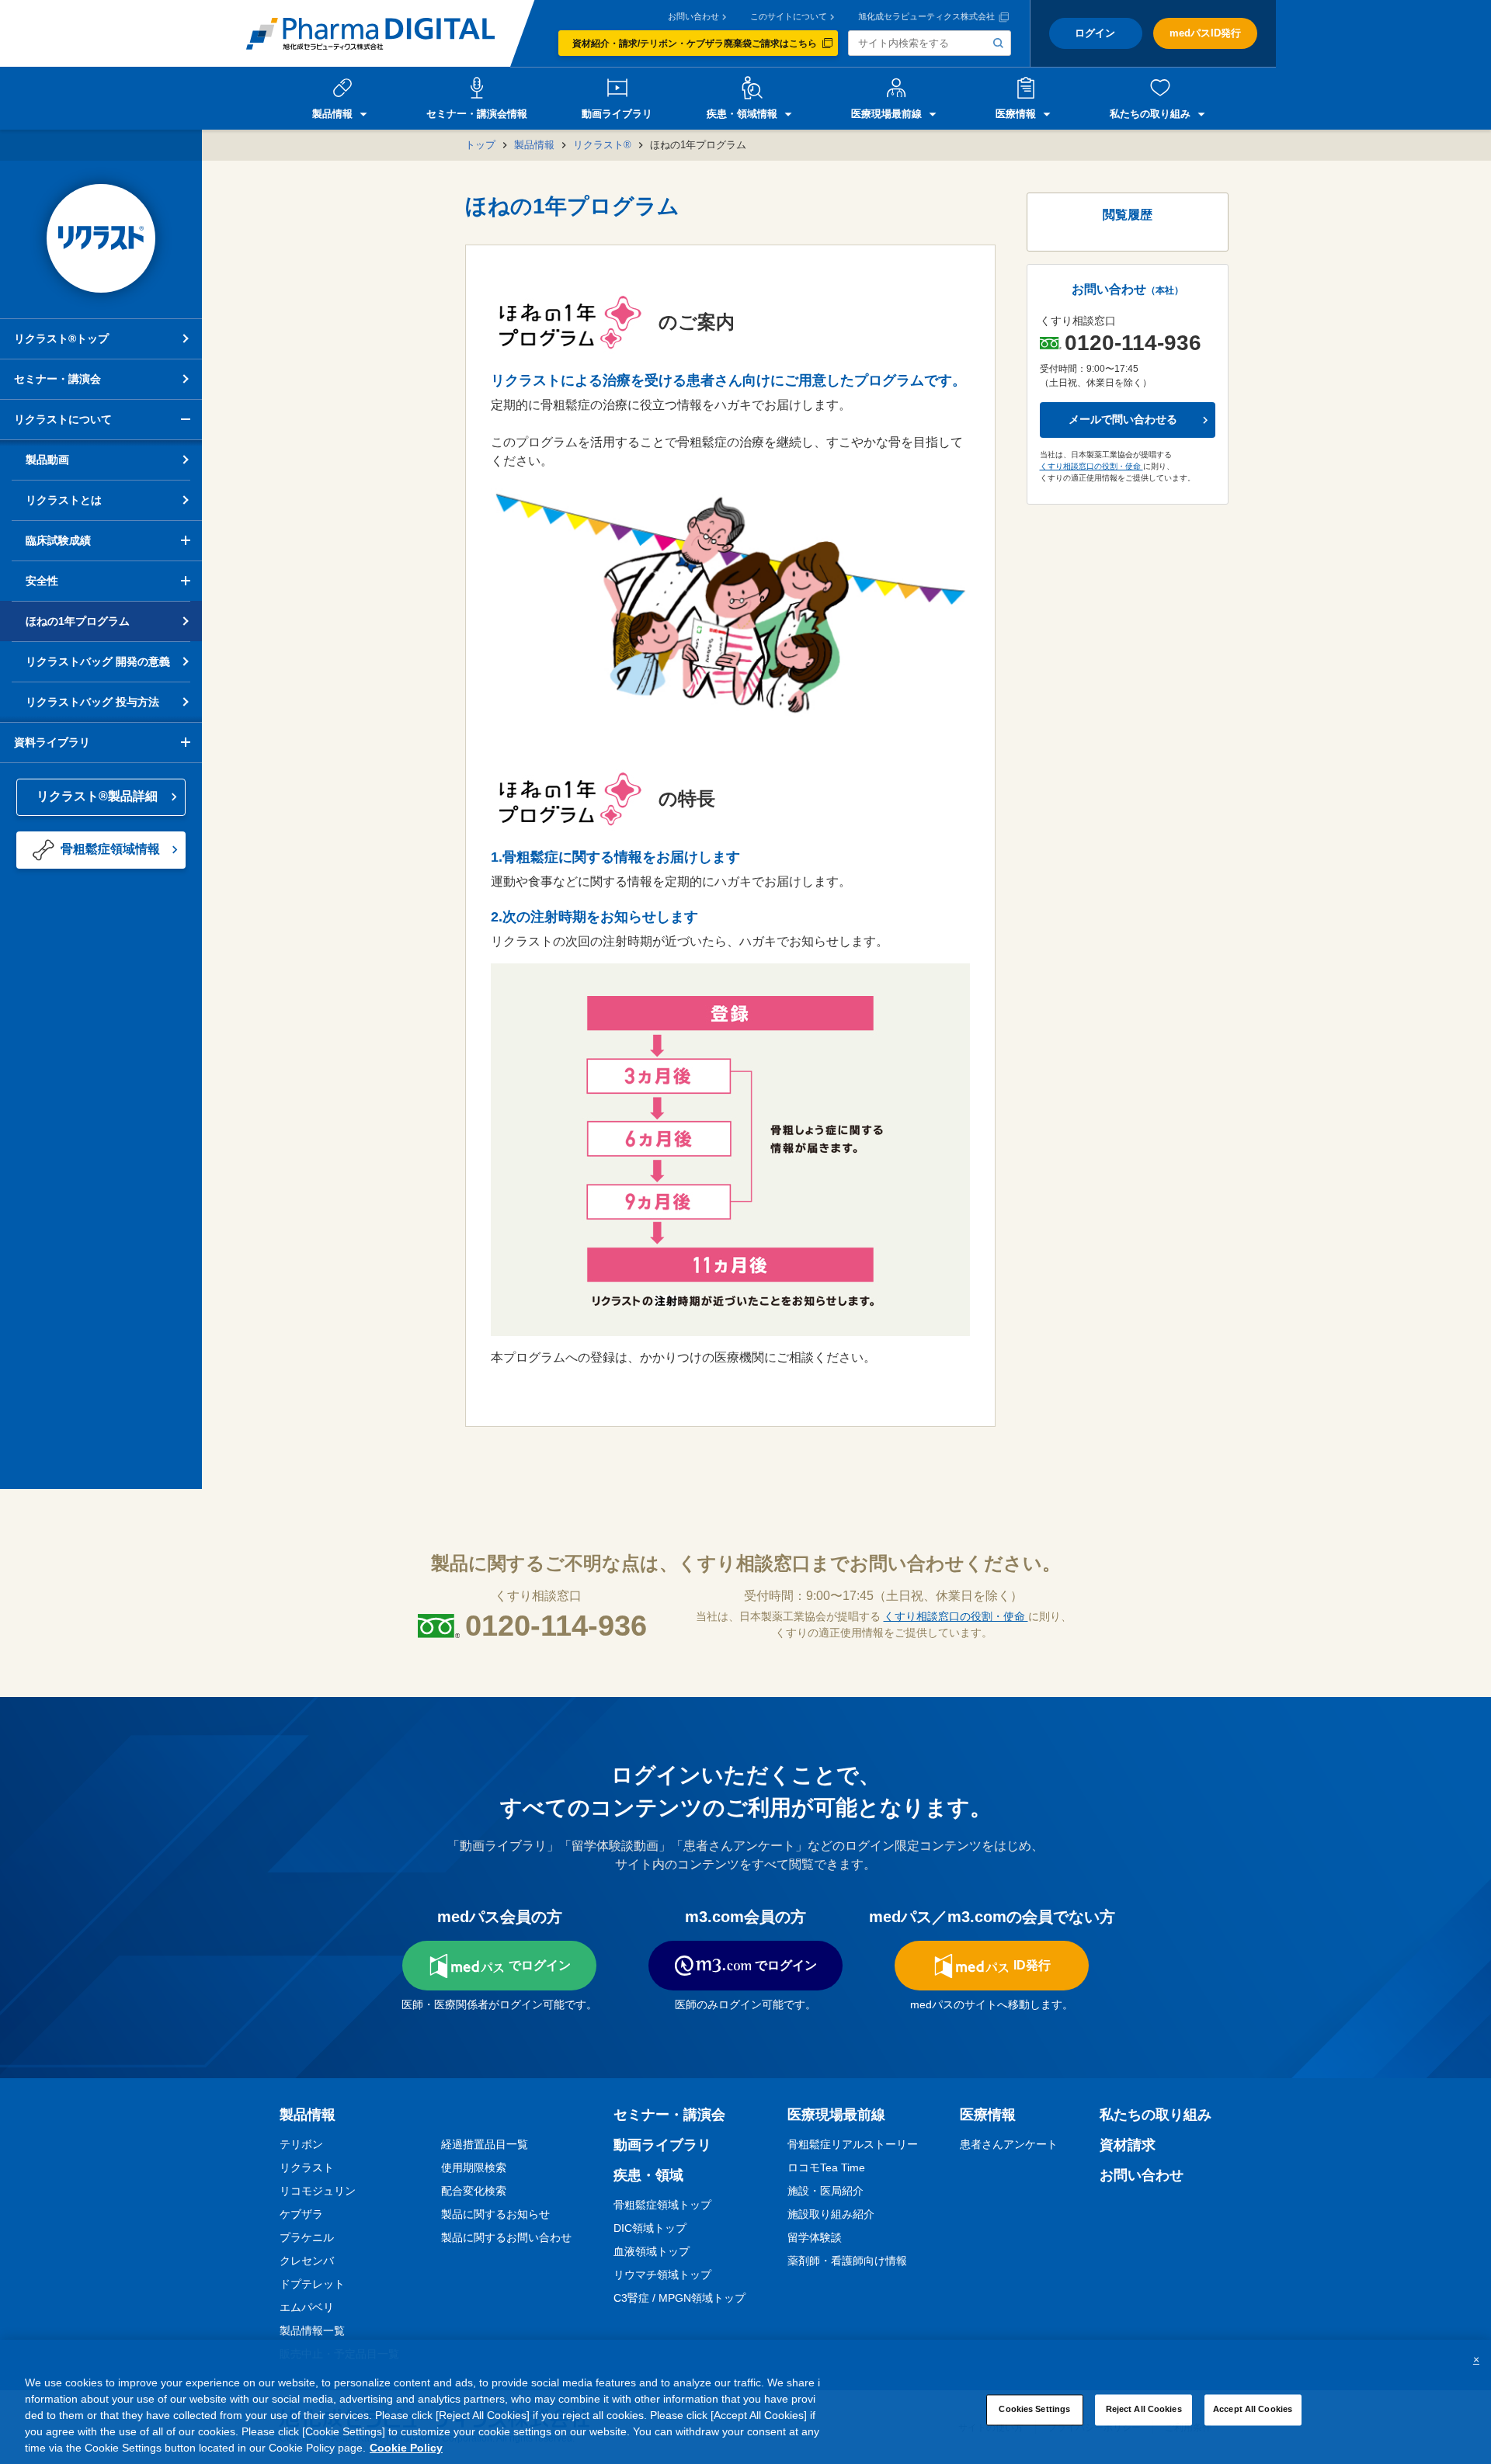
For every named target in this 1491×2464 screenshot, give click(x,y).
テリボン (301, 2144)
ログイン (1095, 33)
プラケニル (307, 2237)
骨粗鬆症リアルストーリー (853, 2144)
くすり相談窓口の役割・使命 (1091, 466)
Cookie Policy (406, 2448)
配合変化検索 (474, 2191)
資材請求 (1128, 2145)
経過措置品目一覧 (485, 2144)
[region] (745, 2402)
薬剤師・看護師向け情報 (847, 2261)
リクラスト (307, 2167)
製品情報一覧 (312, 2330)
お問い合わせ (693, 17)
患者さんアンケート (1009, 2144)
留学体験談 (815, 2237)
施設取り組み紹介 (831, 2214)
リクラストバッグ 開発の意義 (98, 661)
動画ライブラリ (662, 2145)
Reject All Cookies (1144, 2409)
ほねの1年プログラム (78, 621)
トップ (480, 145)
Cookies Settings (1034, 2409)
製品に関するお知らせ (495, 2214)
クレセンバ (307, 2261)
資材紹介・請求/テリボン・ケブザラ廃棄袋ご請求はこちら (695, 43)
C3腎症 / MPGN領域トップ (679, 2298)
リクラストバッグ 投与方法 (92, 702)
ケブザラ (301, 2214)
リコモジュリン (318, 2191)
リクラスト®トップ (61, 338)
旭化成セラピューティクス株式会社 (926, 17)
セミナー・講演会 (57, 379)
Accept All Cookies (1253, 2409)
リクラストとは (64, 500)
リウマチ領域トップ (662, 2275)
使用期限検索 (474, 2167)
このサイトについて (789, 17)
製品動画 (47, 460)
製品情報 (534, 145)
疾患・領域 (648, 2175)
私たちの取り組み (1156, 2115)
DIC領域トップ (650, 2228)
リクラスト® (602, 145)
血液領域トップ (652, 2251)
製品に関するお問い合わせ (506, 2237)
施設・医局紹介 (825, 2191)
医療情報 (988, 2115)
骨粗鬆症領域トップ (662, 2205)
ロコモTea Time (826, 2167)
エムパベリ (307, 2307)
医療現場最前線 (836, 2115)
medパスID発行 (1205, 33)
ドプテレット (312, 2284)
